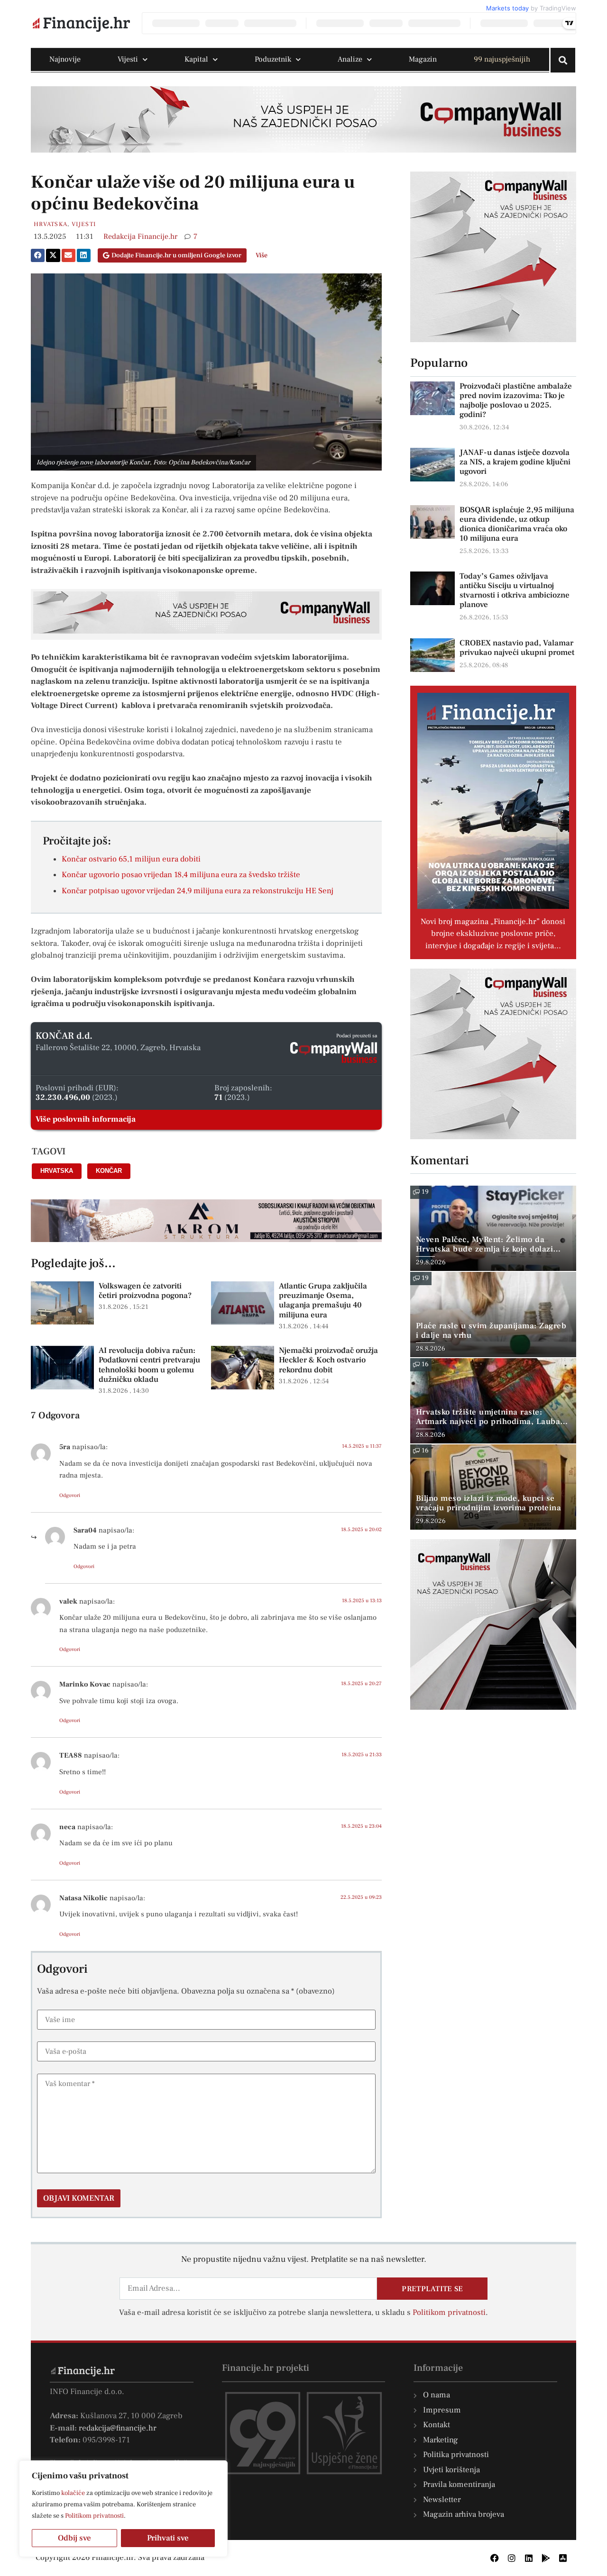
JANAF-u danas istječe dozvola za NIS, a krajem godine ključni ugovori (515, 462)
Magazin (423, 59)
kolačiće (73, 2493)
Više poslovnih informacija (86, 1119)
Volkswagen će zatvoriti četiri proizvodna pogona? (145, 1291)
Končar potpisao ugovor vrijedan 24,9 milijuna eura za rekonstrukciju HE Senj (198, 891)
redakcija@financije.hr (118, 2428)
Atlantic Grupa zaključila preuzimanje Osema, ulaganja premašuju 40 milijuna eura (323, 1301)
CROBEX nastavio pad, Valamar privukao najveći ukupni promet (517, 648)
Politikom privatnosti (94, 2516)
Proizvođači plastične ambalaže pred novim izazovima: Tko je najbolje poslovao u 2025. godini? (516, 400)
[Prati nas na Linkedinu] (529, 2558)
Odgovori (70, 1495)
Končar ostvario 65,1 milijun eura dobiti (131, 859)
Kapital (196, 59)
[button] (38, 255)
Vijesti (128, 59)
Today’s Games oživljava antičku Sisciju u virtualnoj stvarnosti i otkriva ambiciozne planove (515, 590)
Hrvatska (51, 224)
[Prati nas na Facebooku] (495, 2558)
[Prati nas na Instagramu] (512, 2558)
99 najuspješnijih (502, 59)
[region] (123, 2509)
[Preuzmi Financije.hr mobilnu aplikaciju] (546, 2558)
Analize (350, 59)
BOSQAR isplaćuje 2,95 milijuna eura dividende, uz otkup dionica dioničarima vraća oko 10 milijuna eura (517, 524)
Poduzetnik (273, 59)
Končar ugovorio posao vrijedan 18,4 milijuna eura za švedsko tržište (181, 875)
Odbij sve (74, 2538)
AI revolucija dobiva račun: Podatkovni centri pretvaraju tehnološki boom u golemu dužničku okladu (149, 1365)
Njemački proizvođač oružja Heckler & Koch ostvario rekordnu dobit (328, 1360)
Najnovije (65, 59)
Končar (109, 1171)
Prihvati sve (168, 2538)
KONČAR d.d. (64, 1036)
